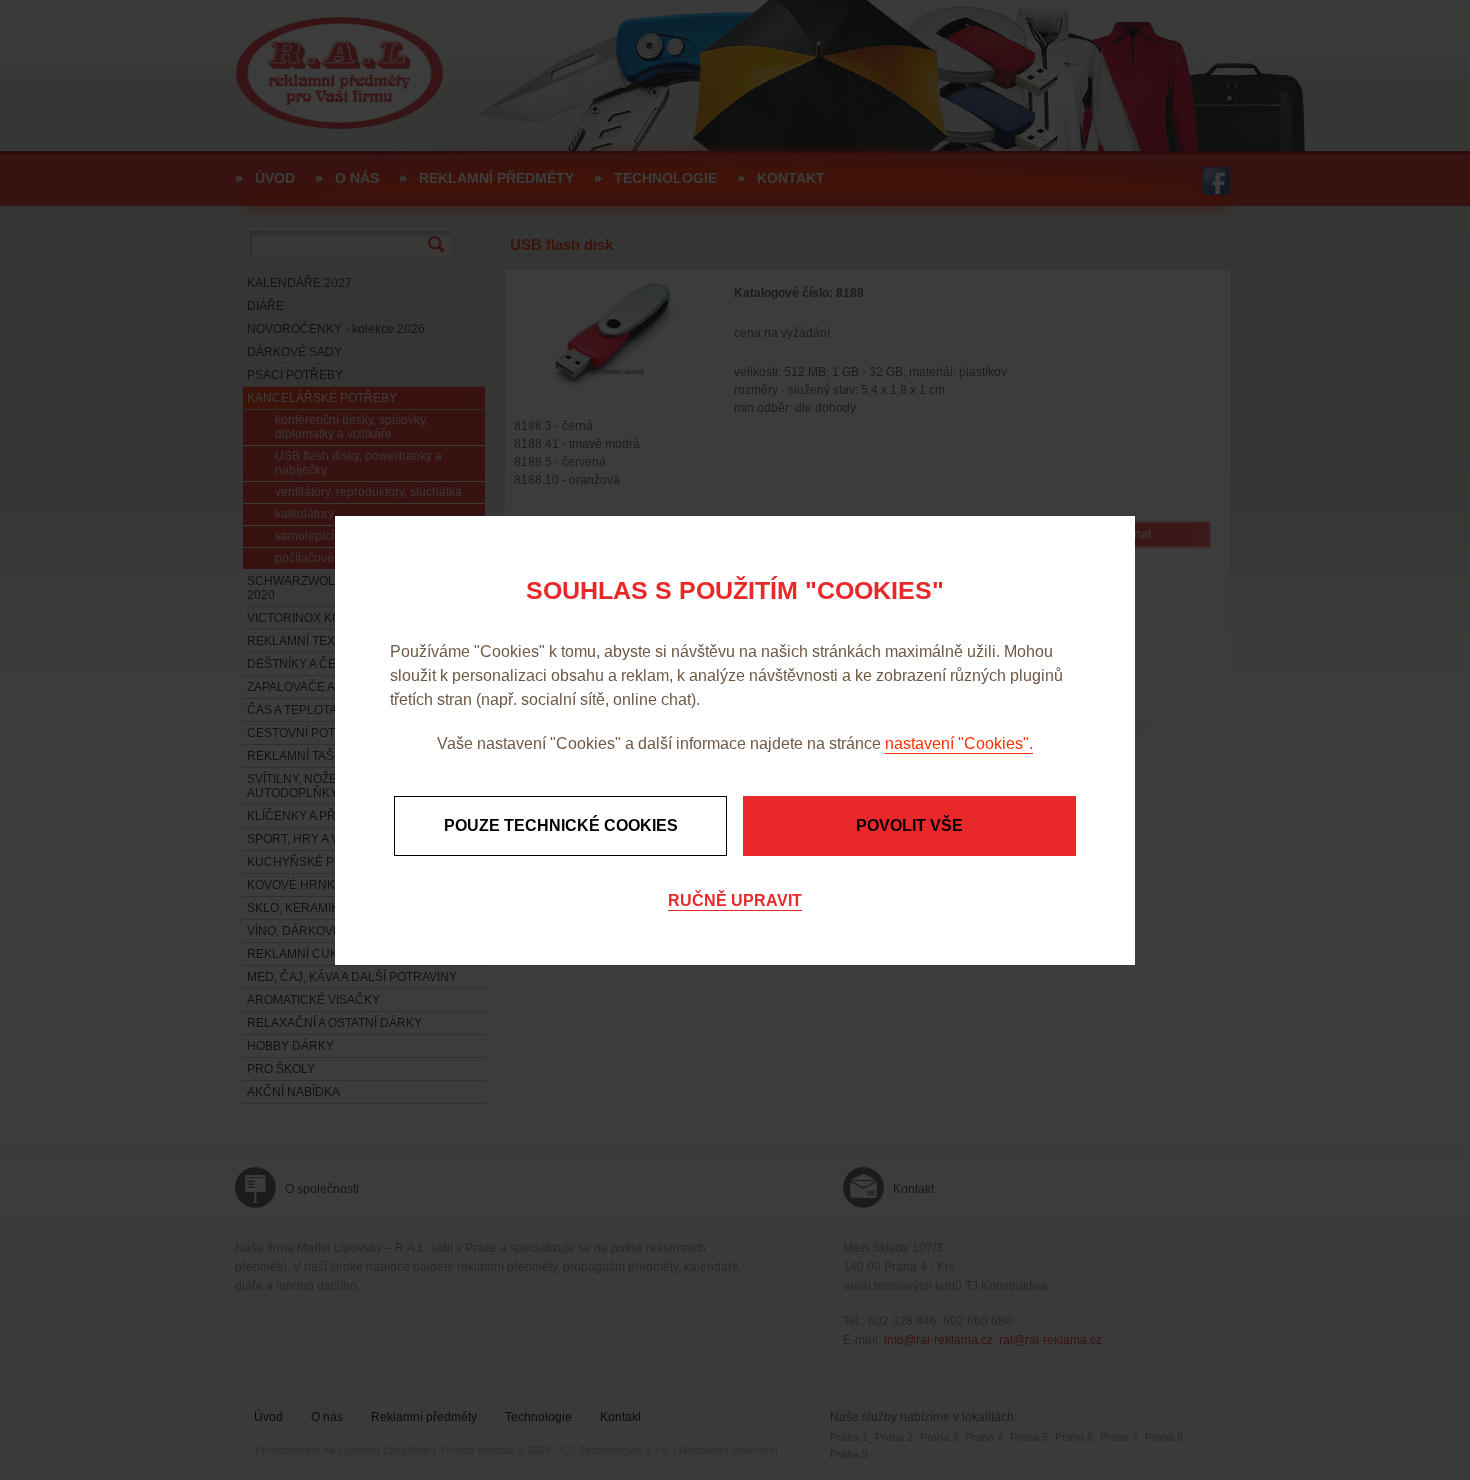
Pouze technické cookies (561, 825)
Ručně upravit (735, 900)
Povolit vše (909, 825)
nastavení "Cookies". (959, 743)
